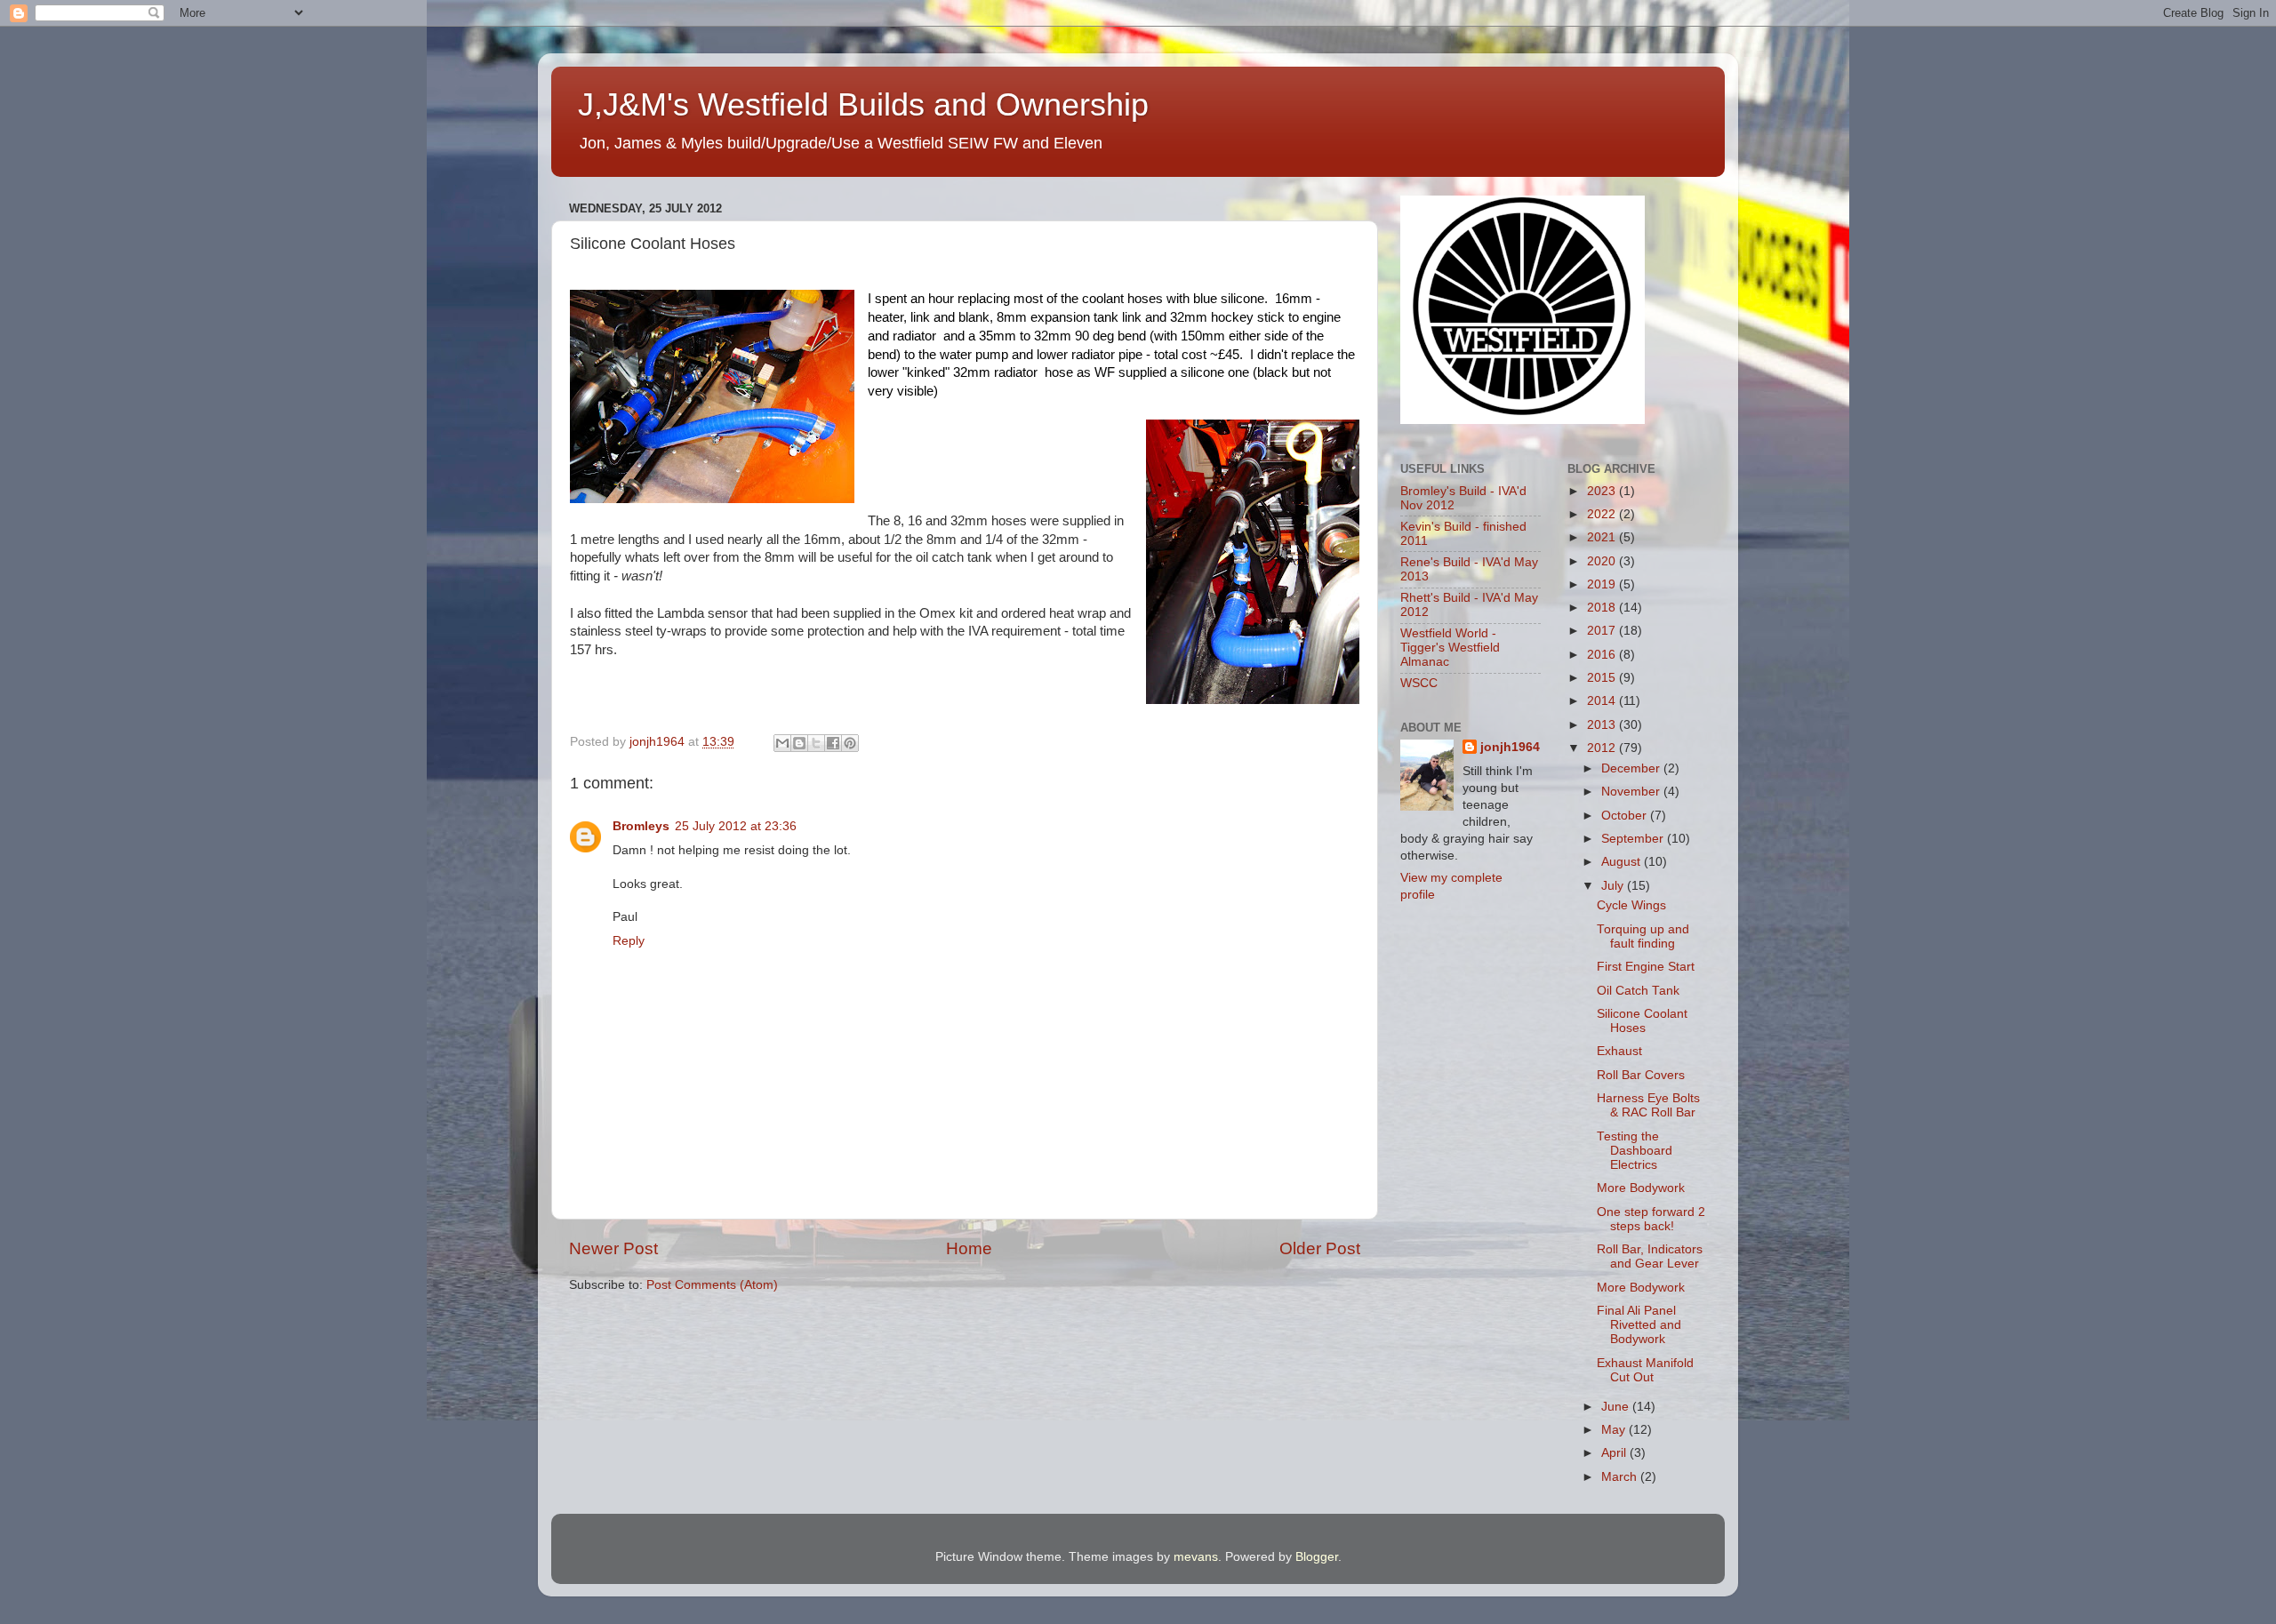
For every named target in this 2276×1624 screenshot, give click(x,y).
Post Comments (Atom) (712, 1285)
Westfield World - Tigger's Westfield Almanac (1450, 648)
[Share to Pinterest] (850, 743)
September (1634, 839)
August (1623, 862)
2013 (1603, 725)
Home (969, 1248)
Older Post (1320, 1248)
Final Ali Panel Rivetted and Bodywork (1639, 1325)
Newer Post (613, 1248)
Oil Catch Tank (1638, 991)
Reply (629, 941)
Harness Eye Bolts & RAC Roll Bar (1648, 1105)
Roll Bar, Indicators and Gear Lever (1650, 1256)
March (1621, 1477)
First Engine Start (1646, 967)
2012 (1603, 748)
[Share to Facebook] (833, 743)
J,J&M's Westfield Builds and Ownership (863, 104)
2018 (1603, 608)
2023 (1603, 491)
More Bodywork (1641, 1188)
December (1632, 768)
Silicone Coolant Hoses (1642, 1021)
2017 (1603, 631)
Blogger (1317, 1557)
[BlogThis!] (799, 743)
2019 (1603, 584)
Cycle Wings (1631, 905)
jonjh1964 (1510, 747)
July (1614, 886)
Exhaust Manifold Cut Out (1645, 1370)
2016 (1603, 655)
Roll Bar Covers (1641, 1075)
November (1632, 792)
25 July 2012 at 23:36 (736, 826)
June (1617, 1407)
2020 (1603, 561)
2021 (1603, 537)
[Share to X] (816, 743)
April (1615, 1453)
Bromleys (641, 826)
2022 (1603, 514)
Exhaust (1619, 1051)
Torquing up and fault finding (1643, 936)
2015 (1603, 678)
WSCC (1419, 683)
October (1626, 816)
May (1615, 1430)
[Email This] (782, 743)
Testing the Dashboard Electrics (1635, 1151)
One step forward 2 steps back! (1651, 1219)
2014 (1603, 701)
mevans (1196, 1557)
